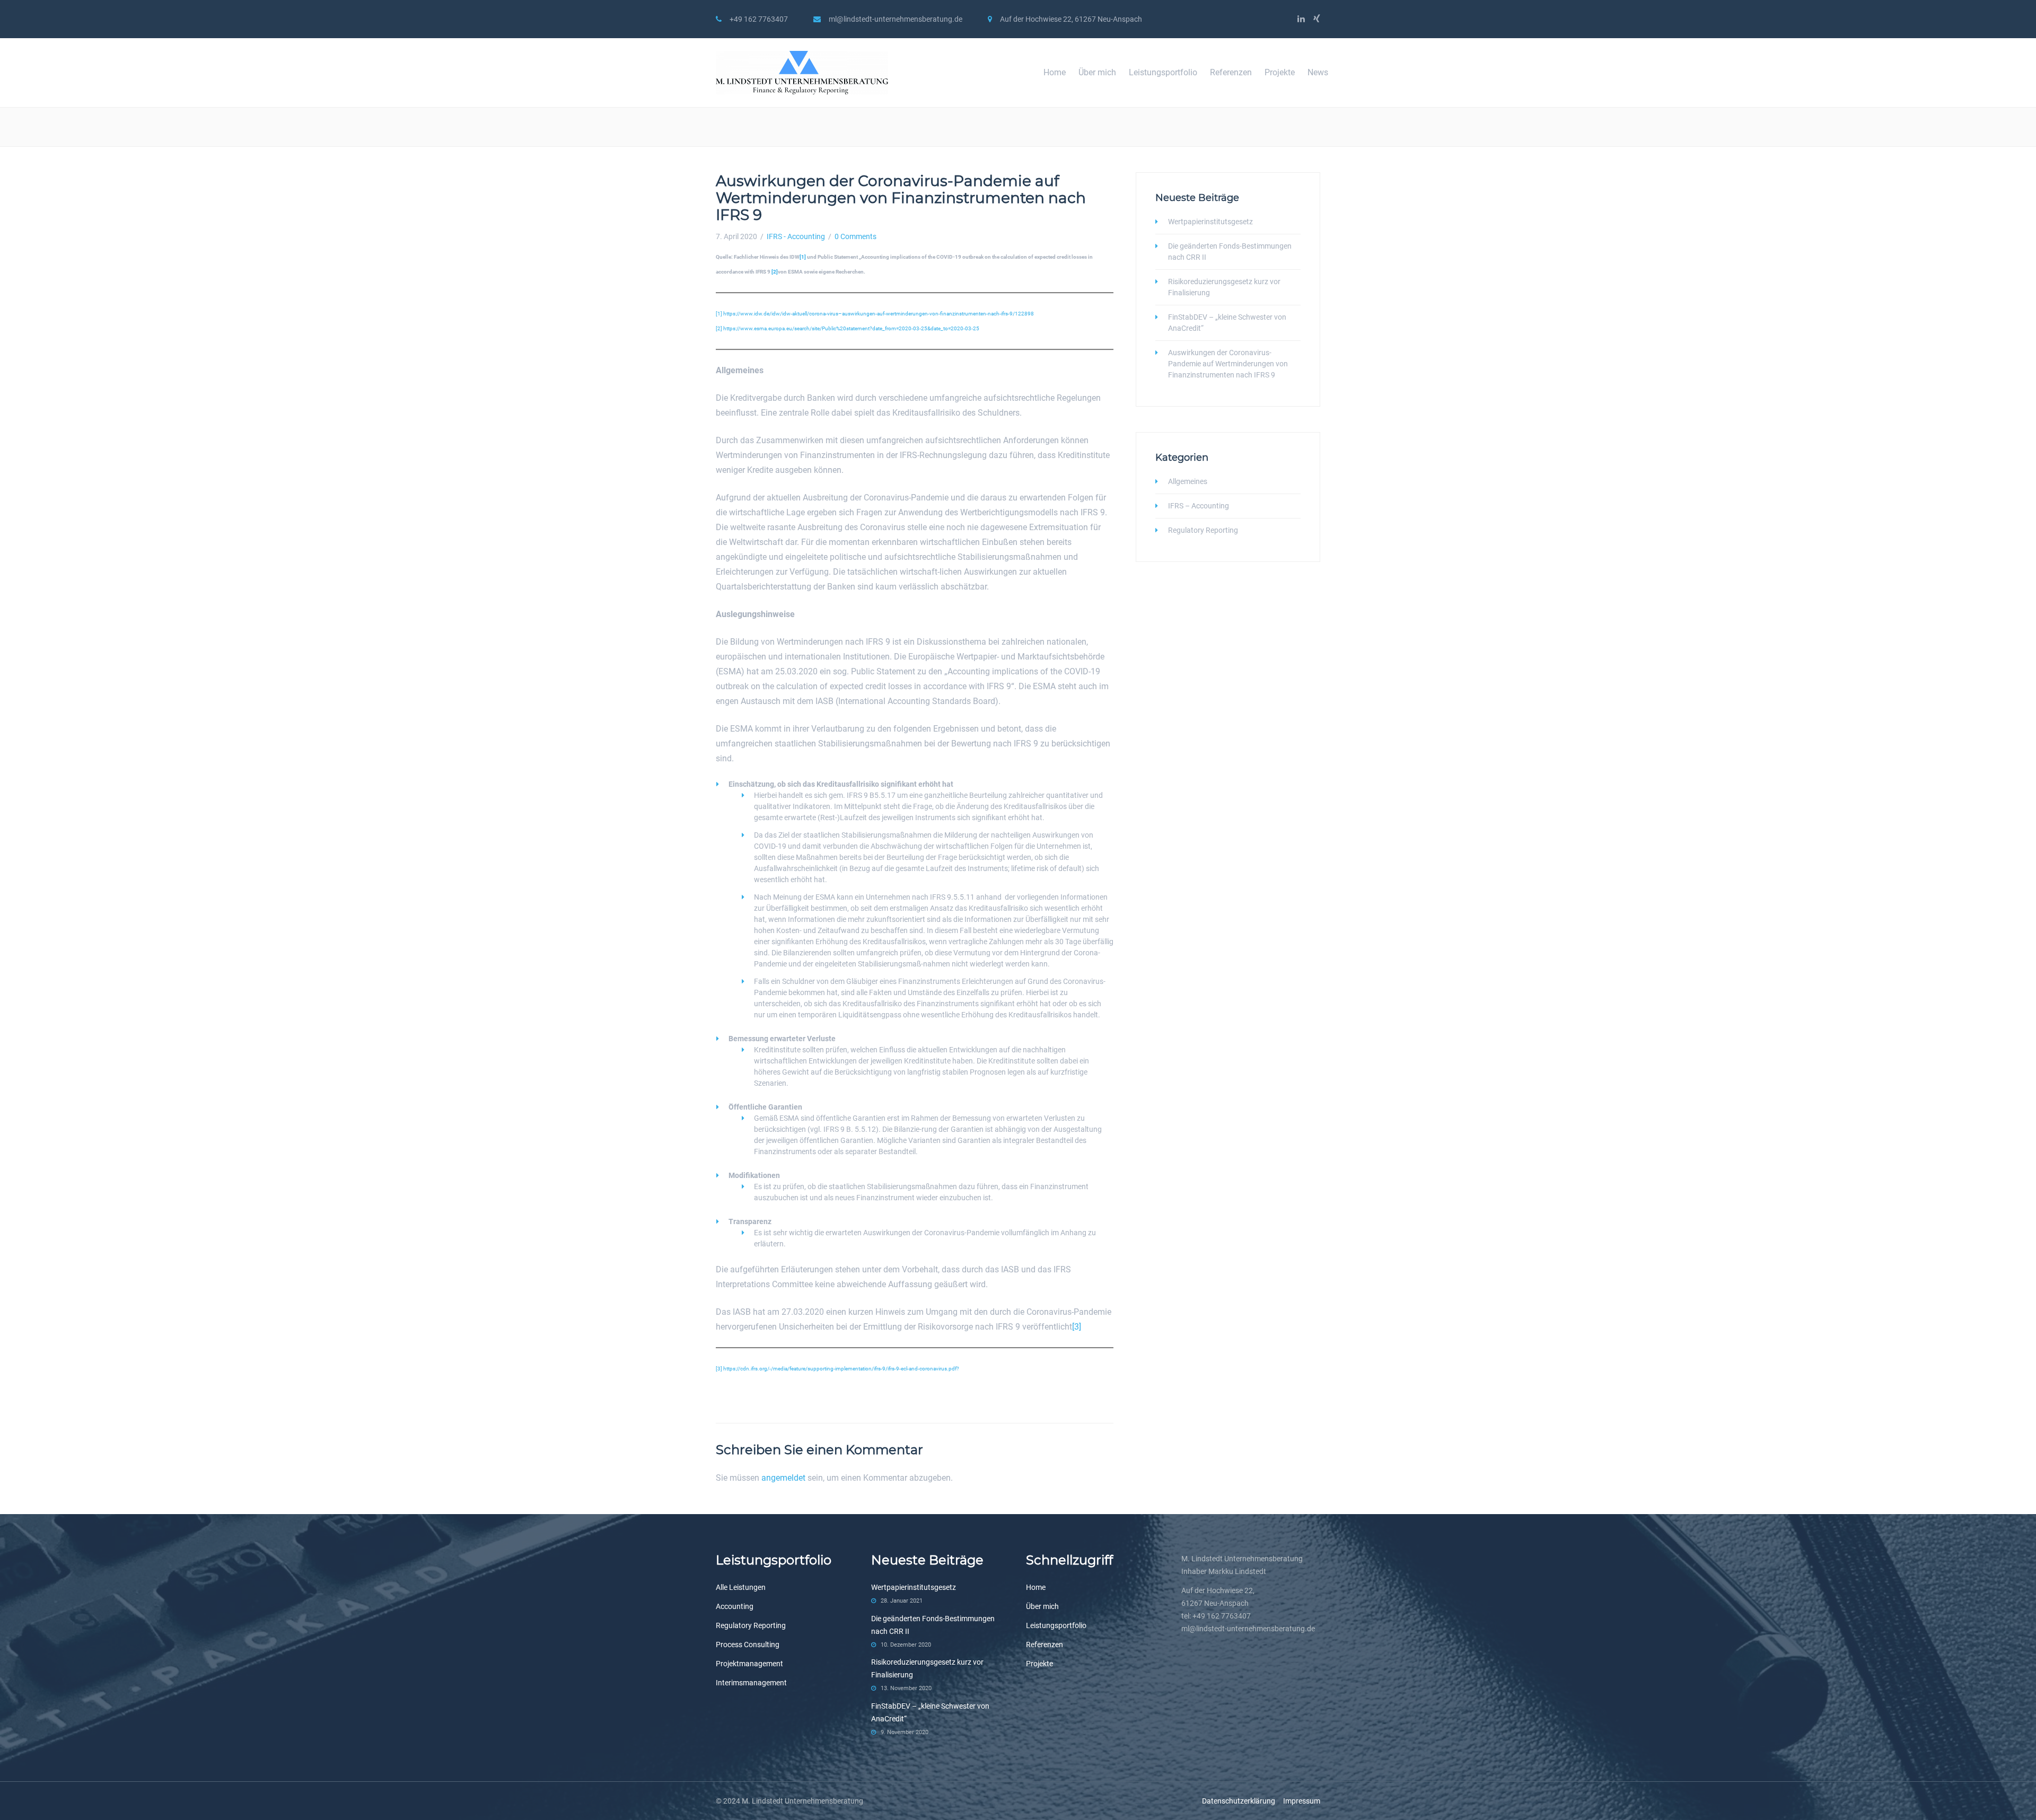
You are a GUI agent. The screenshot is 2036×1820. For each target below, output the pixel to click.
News (1318, 72)
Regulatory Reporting (1203, 530)
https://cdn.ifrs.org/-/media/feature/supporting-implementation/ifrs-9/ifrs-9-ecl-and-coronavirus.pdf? (841, 1369)
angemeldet (783, 1478)
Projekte (1280, 72)
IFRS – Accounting (1199, 506)
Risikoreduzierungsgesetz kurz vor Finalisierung (1224, 287)
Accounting (735, 1606)
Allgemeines (1188, 481)
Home (1055, 72)
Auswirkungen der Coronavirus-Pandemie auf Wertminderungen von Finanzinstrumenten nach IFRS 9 (1228, 364)
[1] (719, 314)
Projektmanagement (749, 1664)
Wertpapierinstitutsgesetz (1210, 222)
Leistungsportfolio (1163, 72)
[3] (1077, 1327)
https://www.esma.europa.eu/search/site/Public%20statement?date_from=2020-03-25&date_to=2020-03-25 (851, 328)
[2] (719, 328)
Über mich (1097, 72)
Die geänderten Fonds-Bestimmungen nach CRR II (1230, 252)
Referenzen (1231, 72)
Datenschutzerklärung (1243, 1801)
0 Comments (855, 236)
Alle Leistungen (741, 1587)
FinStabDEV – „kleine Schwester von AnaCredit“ (1227, 323)
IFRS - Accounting (796, 236)
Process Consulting (748, 1645)
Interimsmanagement (751, 1683)
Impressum (1302, 1801)
